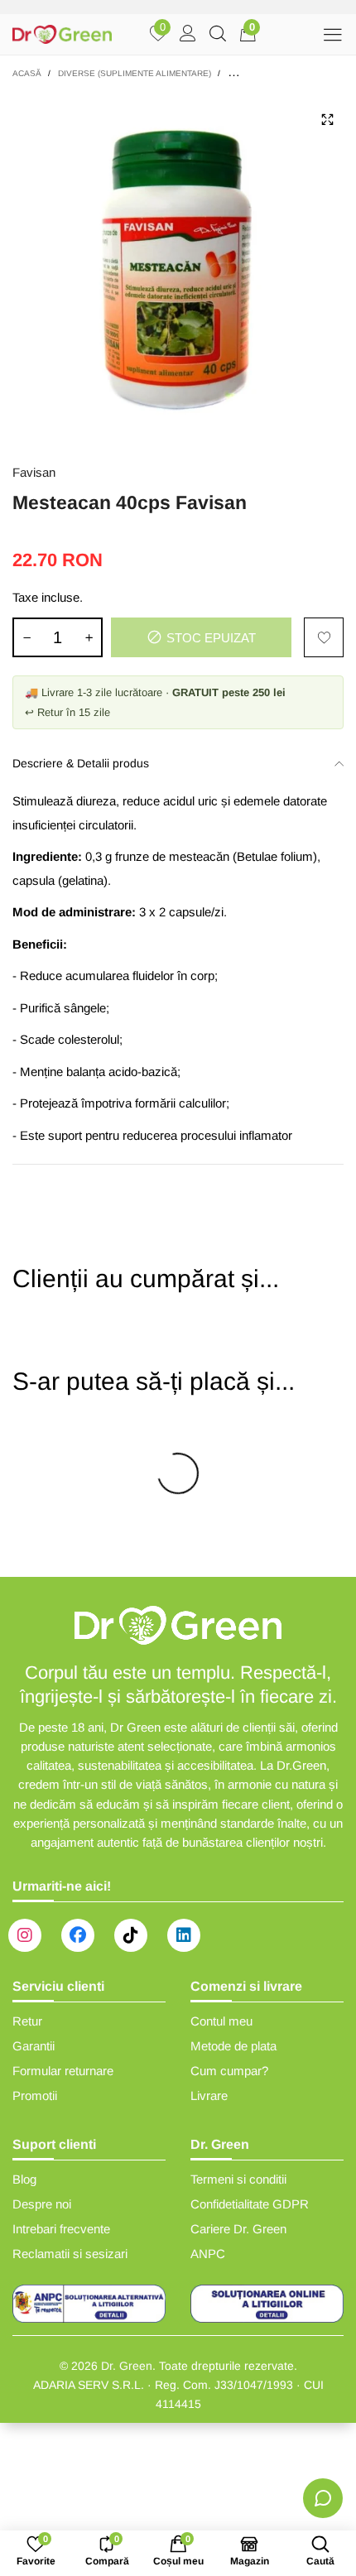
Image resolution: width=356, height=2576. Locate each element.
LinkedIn (184, 1935)
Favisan (34, 472)
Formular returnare (63, 2071)
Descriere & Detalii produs (81, 763)
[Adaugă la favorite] (324, 637)
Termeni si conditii (238, 2179)
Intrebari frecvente (61, 2229)
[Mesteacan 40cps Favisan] (178, 268)
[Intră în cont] (188, 35)
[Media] (327, 119)
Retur (27, 2021)
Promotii (35, 2095)
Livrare (209, 2095)
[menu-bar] (332, 34)
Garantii (34, 2046)
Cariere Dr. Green (238, 2229)
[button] (26, 637)
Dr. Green (127, 2366)
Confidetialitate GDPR (250, 2204)
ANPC (208, 2254)
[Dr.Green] (62, 34)
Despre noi (42, 2204)
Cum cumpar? (229, 2071)
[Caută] (218, 35)
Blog (24, 2179)
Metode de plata (233, 2046)
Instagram (25, 1935)
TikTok (131, 1935)
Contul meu (221, 2021)
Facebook (78, 1935)
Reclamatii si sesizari (70, 2254)
